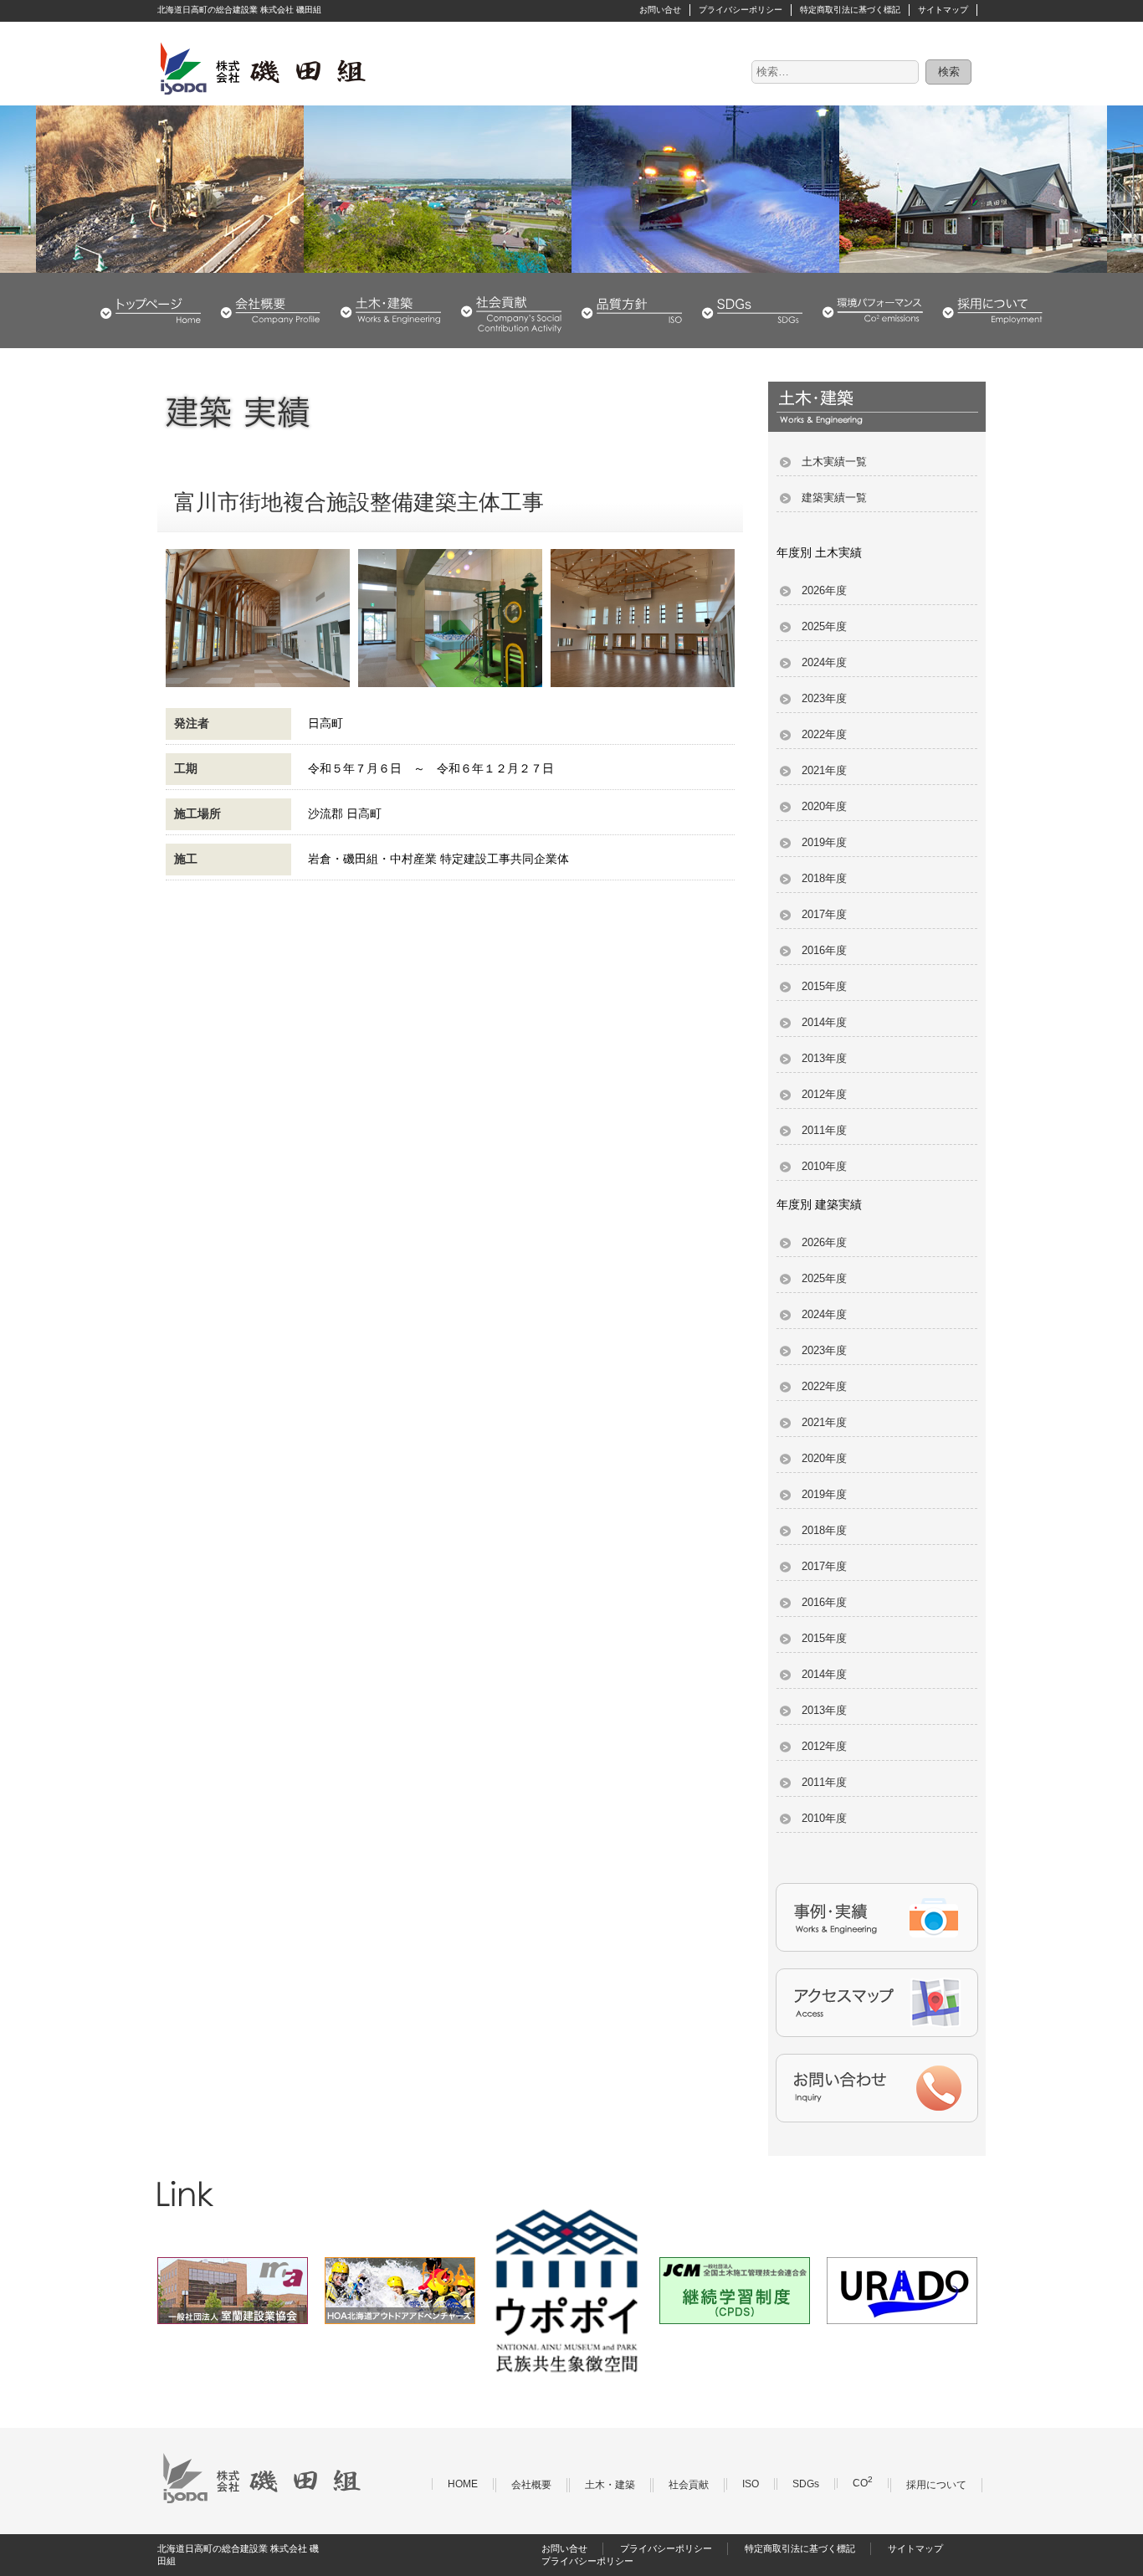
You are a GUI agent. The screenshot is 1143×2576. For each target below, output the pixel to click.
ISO (751, 2484)
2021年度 (824, 770)
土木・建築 (391, 310)
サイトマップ (943, 10)
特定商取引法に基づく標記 (850, 10)
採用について (992, 310)
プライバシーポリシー (741, 10)
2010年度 (824, 1166)
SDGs (752, 310)
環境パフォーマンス (873, 310)
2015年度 (824, 986)
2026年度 (824, 590)
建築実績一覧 (834, 498)
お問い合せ (660, 10)
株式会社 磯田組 (262, 68)
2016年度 (824, 950)
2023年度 (824, 698)
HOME (151, 310)
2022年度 (824, 734)
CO (863, 2483)
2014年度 (824, 1022)
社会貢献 (511, 310)
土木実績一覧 (834, 462)
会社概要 (270, 310)
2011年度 (824, 1130)
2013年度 (824, 1058)
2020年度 (824, 806)
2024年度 (824, 662)
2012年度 (824, 1094)
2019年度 (824, 842)
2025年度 (824, 626)
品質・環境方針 (632, 310)
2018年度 (824, 878)
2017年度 (824, 914)
